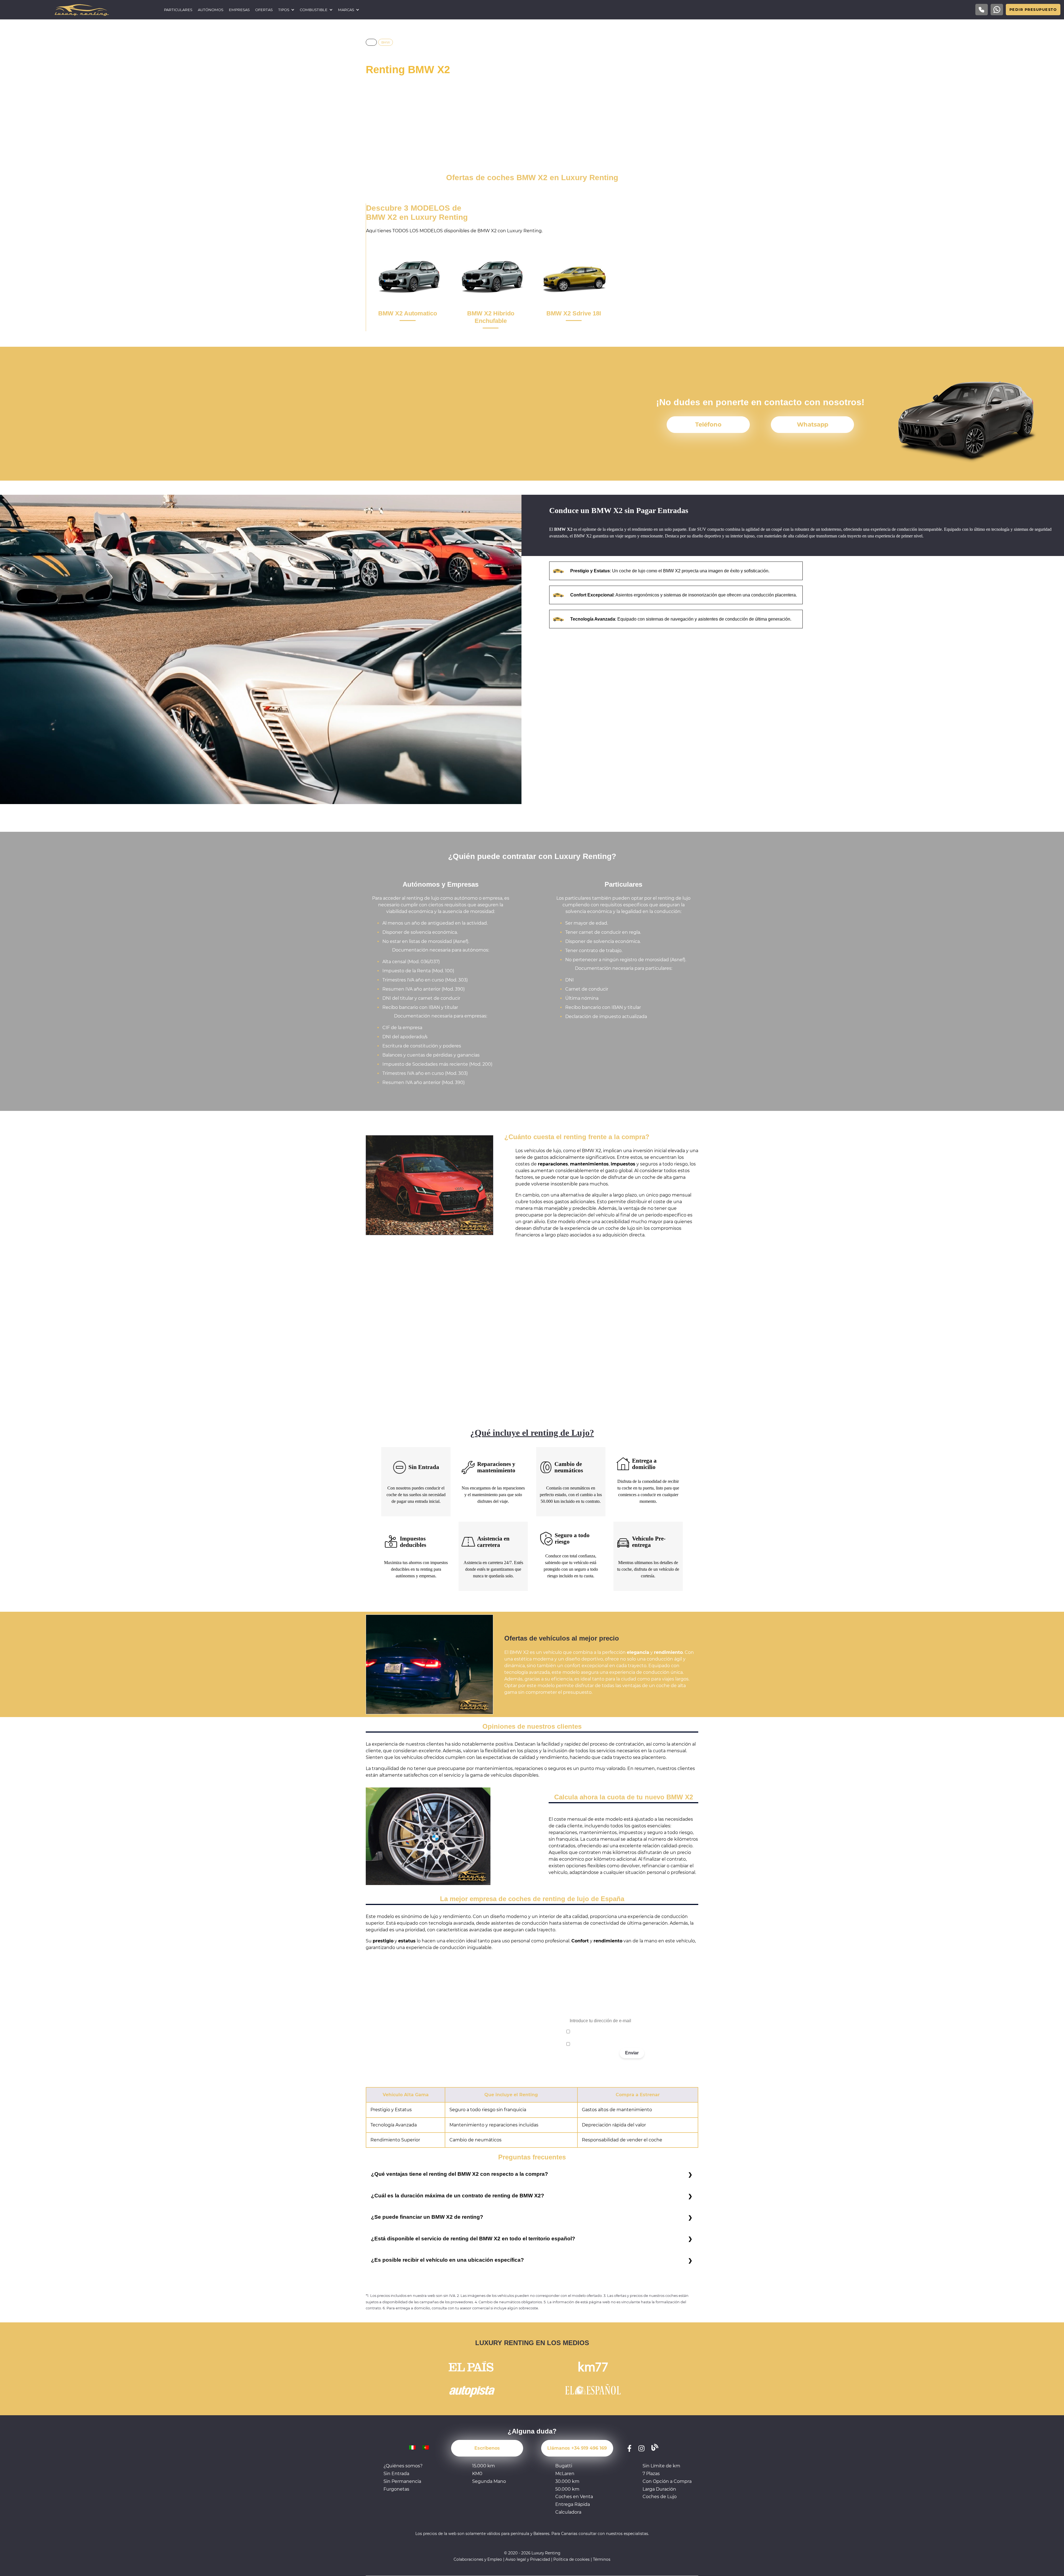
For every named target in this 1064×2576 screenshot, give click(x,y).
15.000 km (484, 2466)
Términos (602, 2559)
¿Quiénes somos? (403, 2466)
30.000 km (567, 2481)
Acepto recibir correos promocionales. (605, 2044)
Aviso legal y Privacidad (528, 2559)
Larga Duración (659, 2489)
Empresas (239, 10)
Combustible (314, 10)
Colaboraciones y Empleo (478, 2559)
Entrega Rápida (573, 2504)
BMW (386, 42)
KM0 (477, 2474)
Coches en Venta (574, 2497)
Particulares (178, 10)
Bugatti (564, 2466)
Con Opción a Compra (667, 2481)
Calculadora (568, 2512)
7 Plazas (651, 2474)
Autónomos (211, 10)
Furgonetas (396, 2489)
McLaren (565, 2474)
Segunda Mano (489, 2481)
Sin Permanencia (402, 2481)
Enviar (632, 2053)
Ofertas (264, 10)
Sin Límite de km (661, 2466)
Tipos (284, 10)
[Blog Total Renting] (655, 2448)
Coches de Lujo (660, 2497)
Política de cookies (571, 2559)
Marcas (346, 10)
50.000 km (567, 2489)
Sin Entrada (396, 2474)
